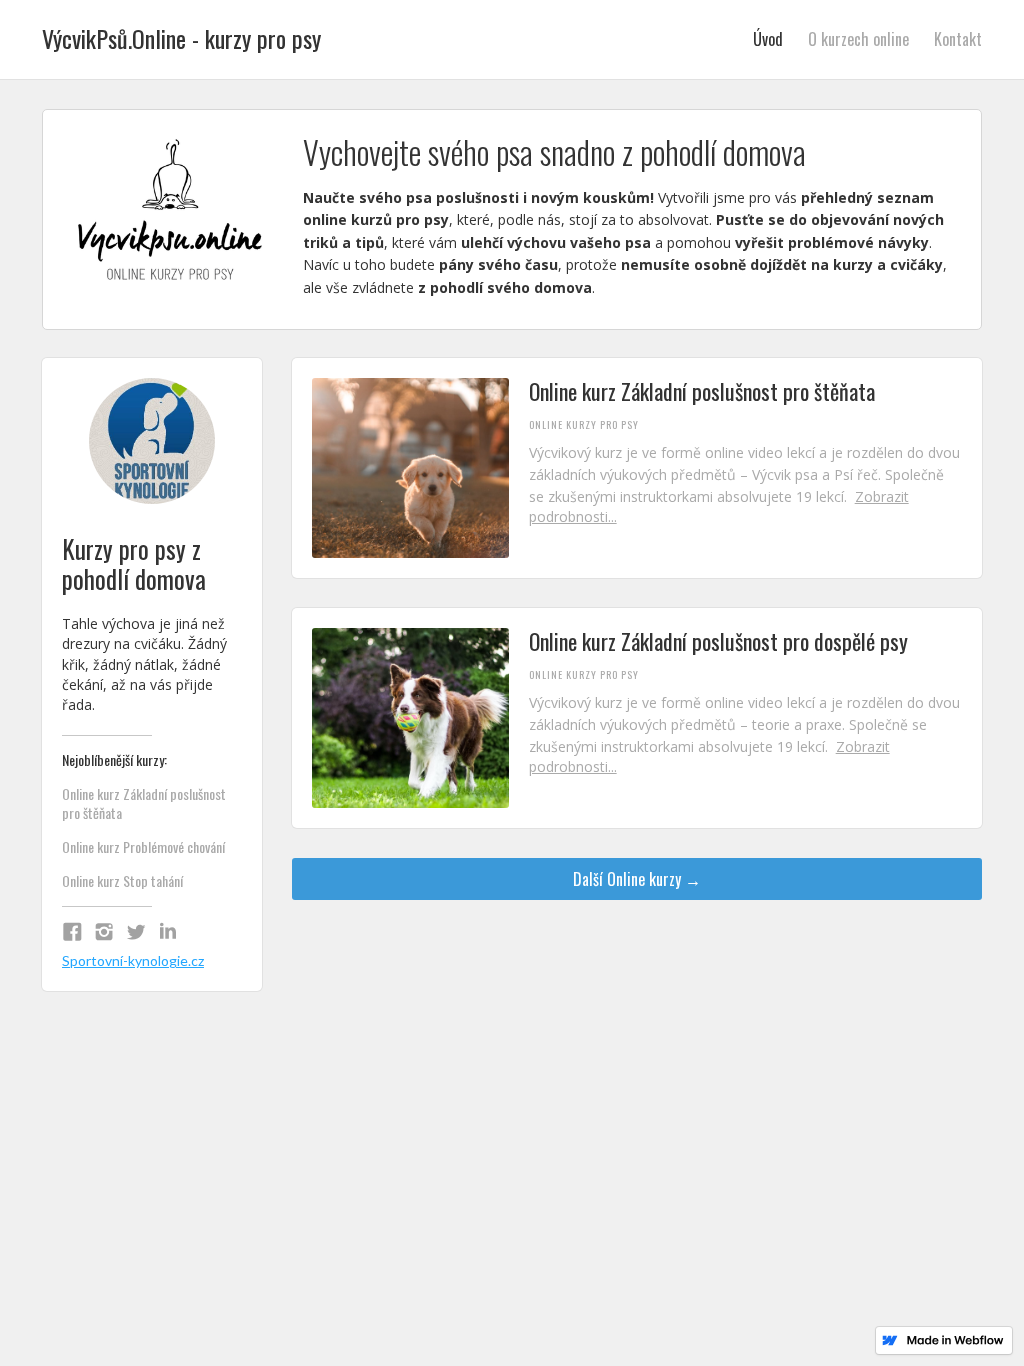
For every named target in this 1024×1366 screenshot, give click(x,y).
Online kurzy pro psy (584, 424)
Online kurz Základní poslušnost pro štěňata (144, 804)
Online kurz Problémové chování (143, 847)
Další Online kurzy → (637, 879)
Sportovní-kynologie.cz (133, 960)
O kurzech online (858, 39)
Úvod (768, 39)
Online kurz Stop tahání (122, 881)
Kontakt (958, 39)
